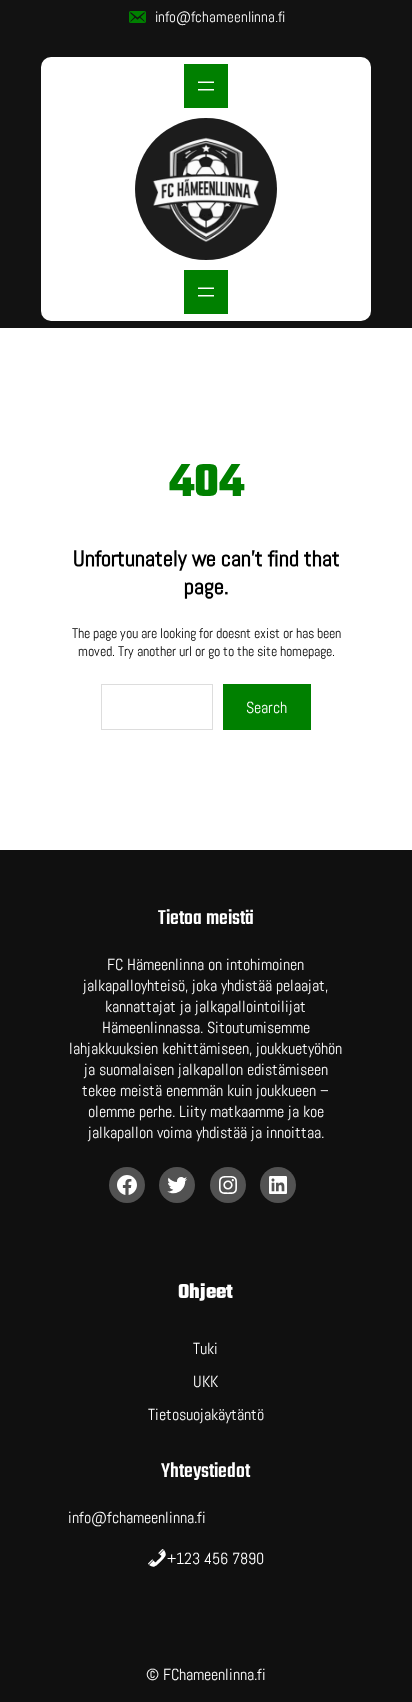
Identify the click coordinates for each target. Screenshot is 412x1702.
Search (266, 707)
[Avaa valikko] (206, 86)
